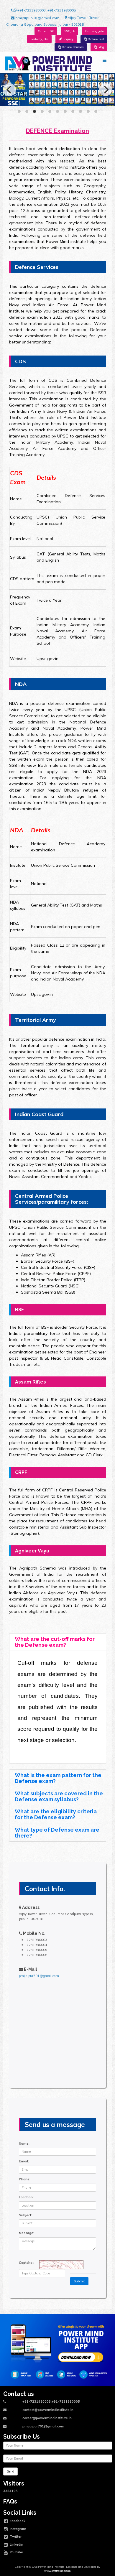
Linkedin (16, 2544)
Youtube (16, 2552)
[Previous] (9, 90)
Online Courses (72, 47)
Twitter (15, 2536)
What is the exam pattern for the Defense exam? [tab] (58, 1778)
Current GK (46, 31)
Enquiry (68, 39)
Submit (79, 2281)
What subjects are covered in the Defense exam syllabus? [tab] (59, 1796)
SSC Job (70, 31)
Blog (100, 47)
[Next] (106, 90)
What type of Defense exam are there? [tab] (57, 1833)
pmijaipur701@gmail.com (37, 18)
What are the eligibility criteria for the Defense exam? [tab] (56, 1814)
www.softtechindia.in (57, 2571)
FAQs (10, 2502)
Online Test (95, 39)
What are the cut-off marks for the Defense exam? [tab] (55, 1642)
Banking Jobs (95, 31)
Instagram (18, 2529)
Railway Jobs (39, 39)
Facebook (17, 2521)
